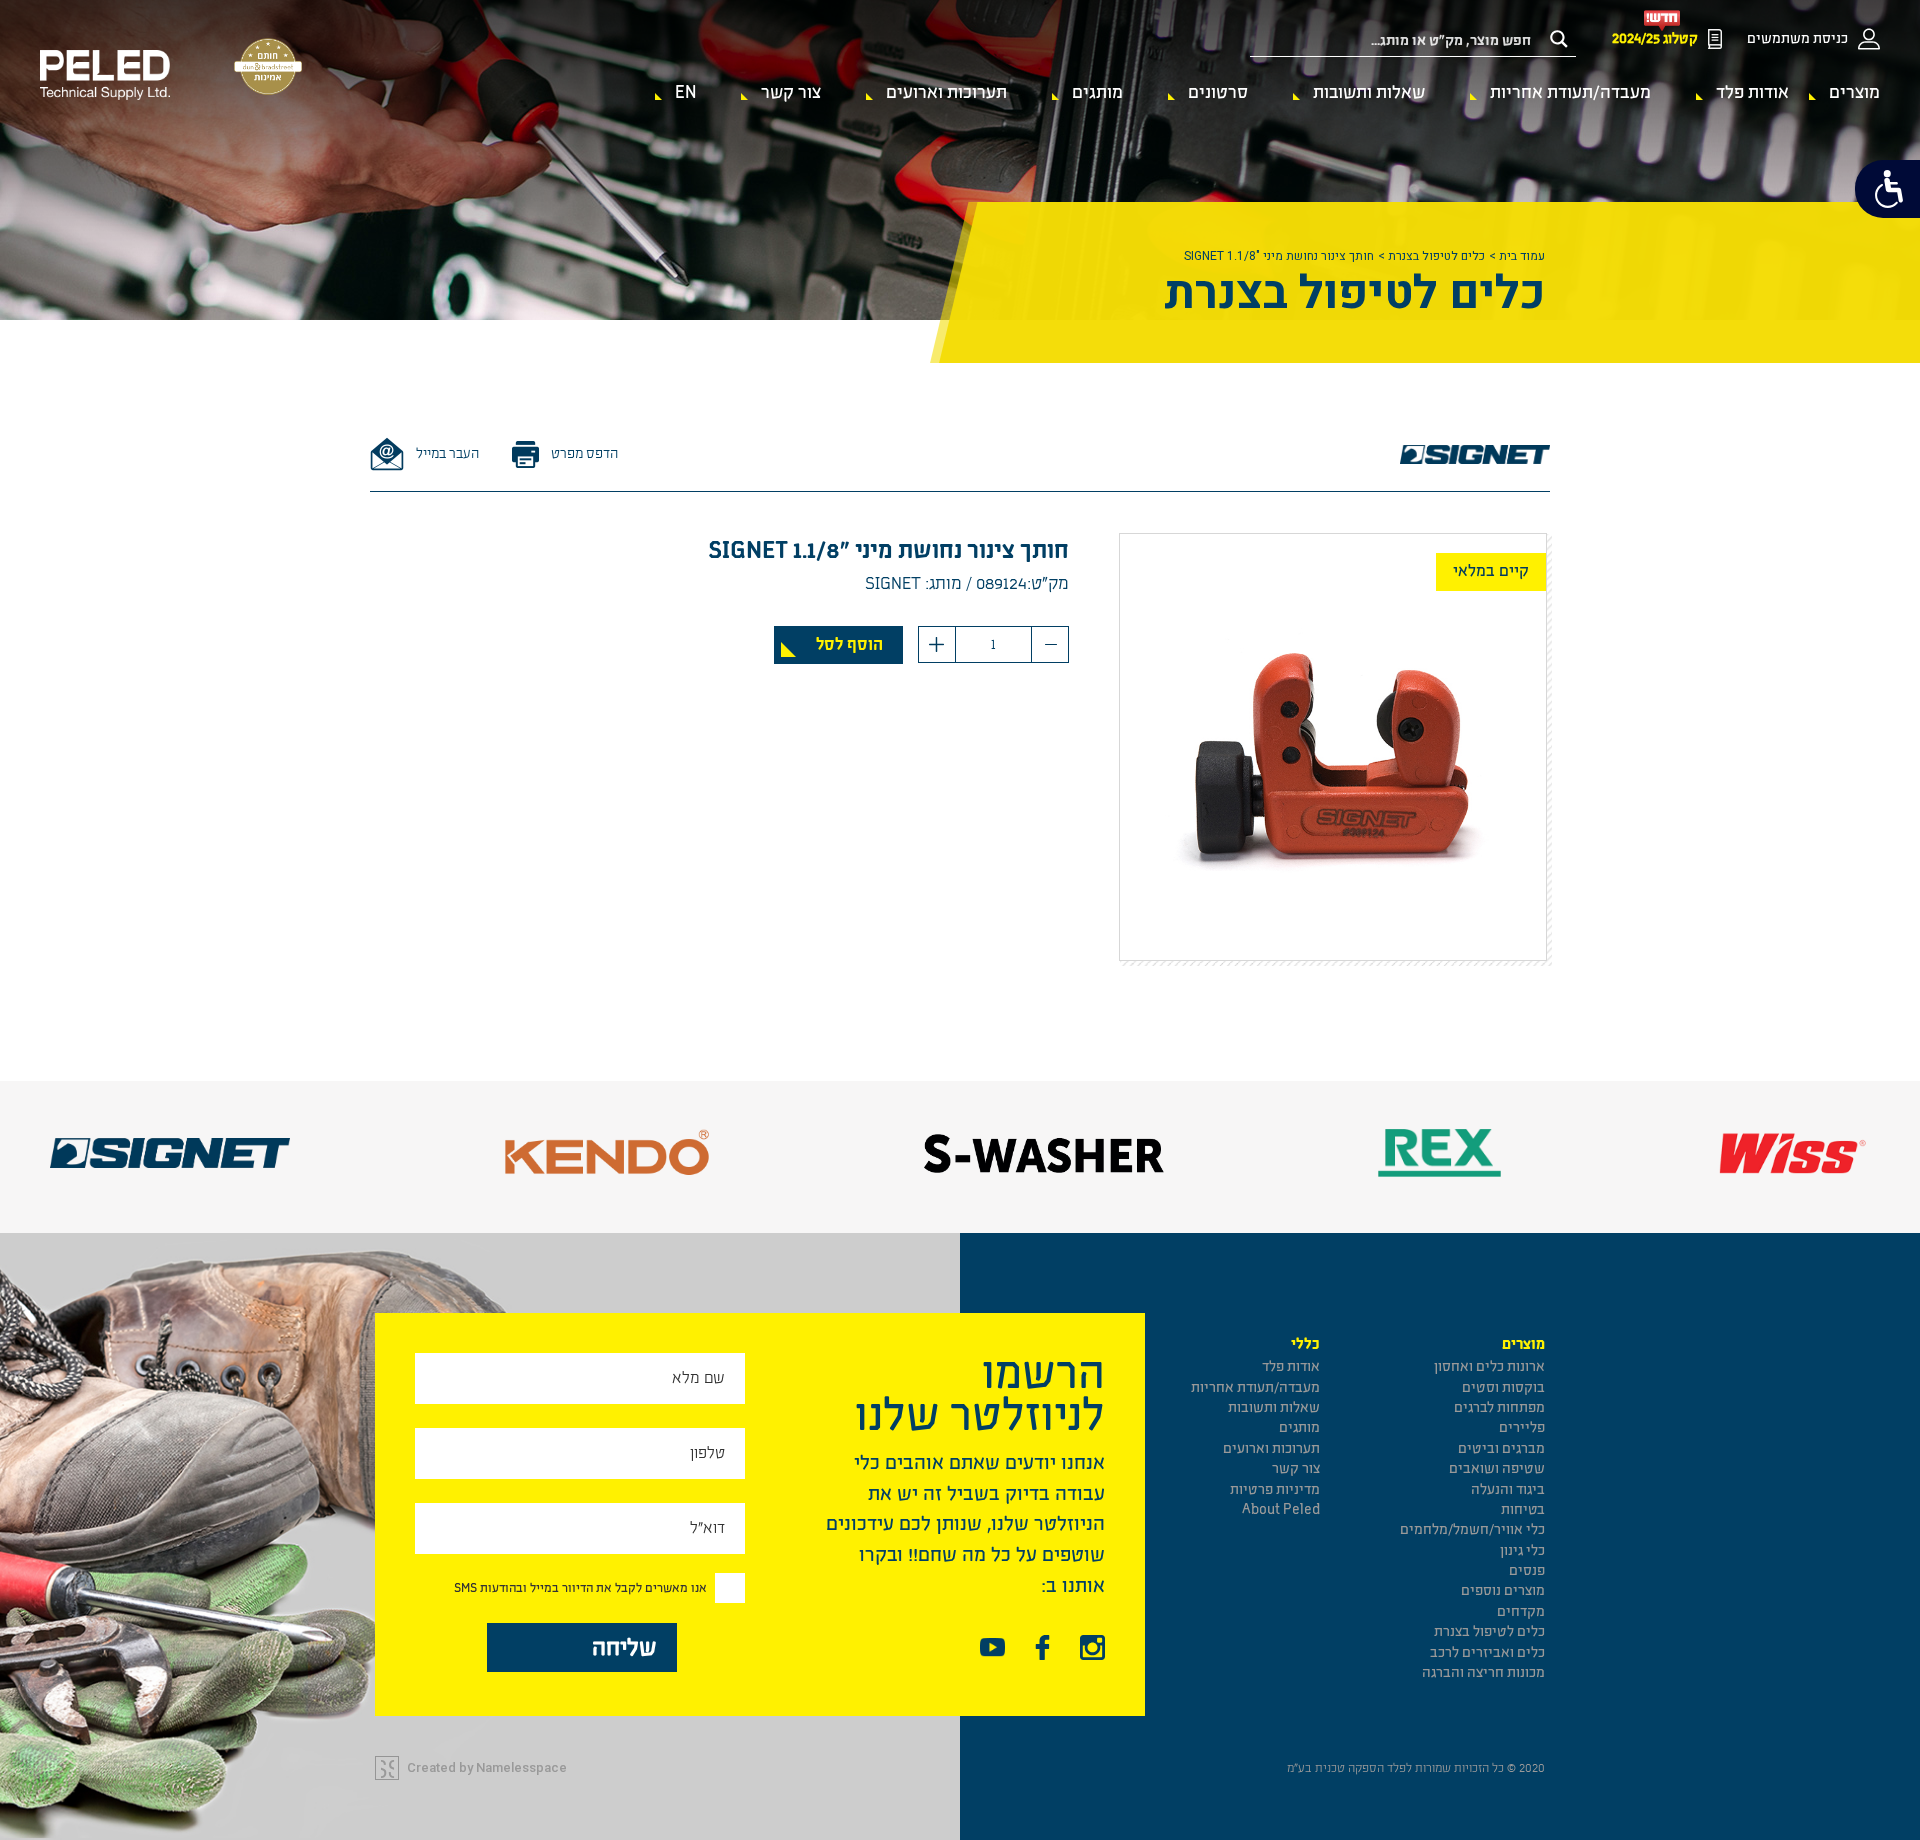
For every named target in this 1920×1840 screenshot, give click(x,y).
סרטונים (1218, 93)
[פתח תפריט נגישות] (1887, 189)
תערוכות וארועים (946, 93)
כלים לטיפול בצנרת (1436, 256)
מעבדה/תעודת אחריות (1570, 93)
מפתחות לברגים (1499, 1407)
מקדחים (1521, 1611)
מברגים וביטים (1501, 1448)
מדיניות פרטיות (1275, 1489)
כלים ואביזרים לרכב (1487, 1652)
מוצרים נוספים (1503, 1590)
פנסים (1527, 1570)
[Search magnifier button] (1559, 39)
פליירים (1522, 1427)
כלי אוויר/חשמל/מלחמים (1472, 1529)
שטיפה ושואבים (1497, 1468)
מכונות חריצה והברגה (1483, 1672)
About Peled (1281, 1509)
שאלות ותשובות (1369, 93)
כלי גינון (1522, 1550)
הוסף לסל (849, 645)
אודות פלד (1752, 93)
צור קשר (791, 93)
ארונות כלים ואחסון (1489, 1366)
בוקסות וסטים (1503, 1387)
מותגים (1097, 93)
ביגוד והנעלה (1508, 1489)
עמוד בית (1522, 256)
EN (685, 93)
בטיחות (1523, 1509)
